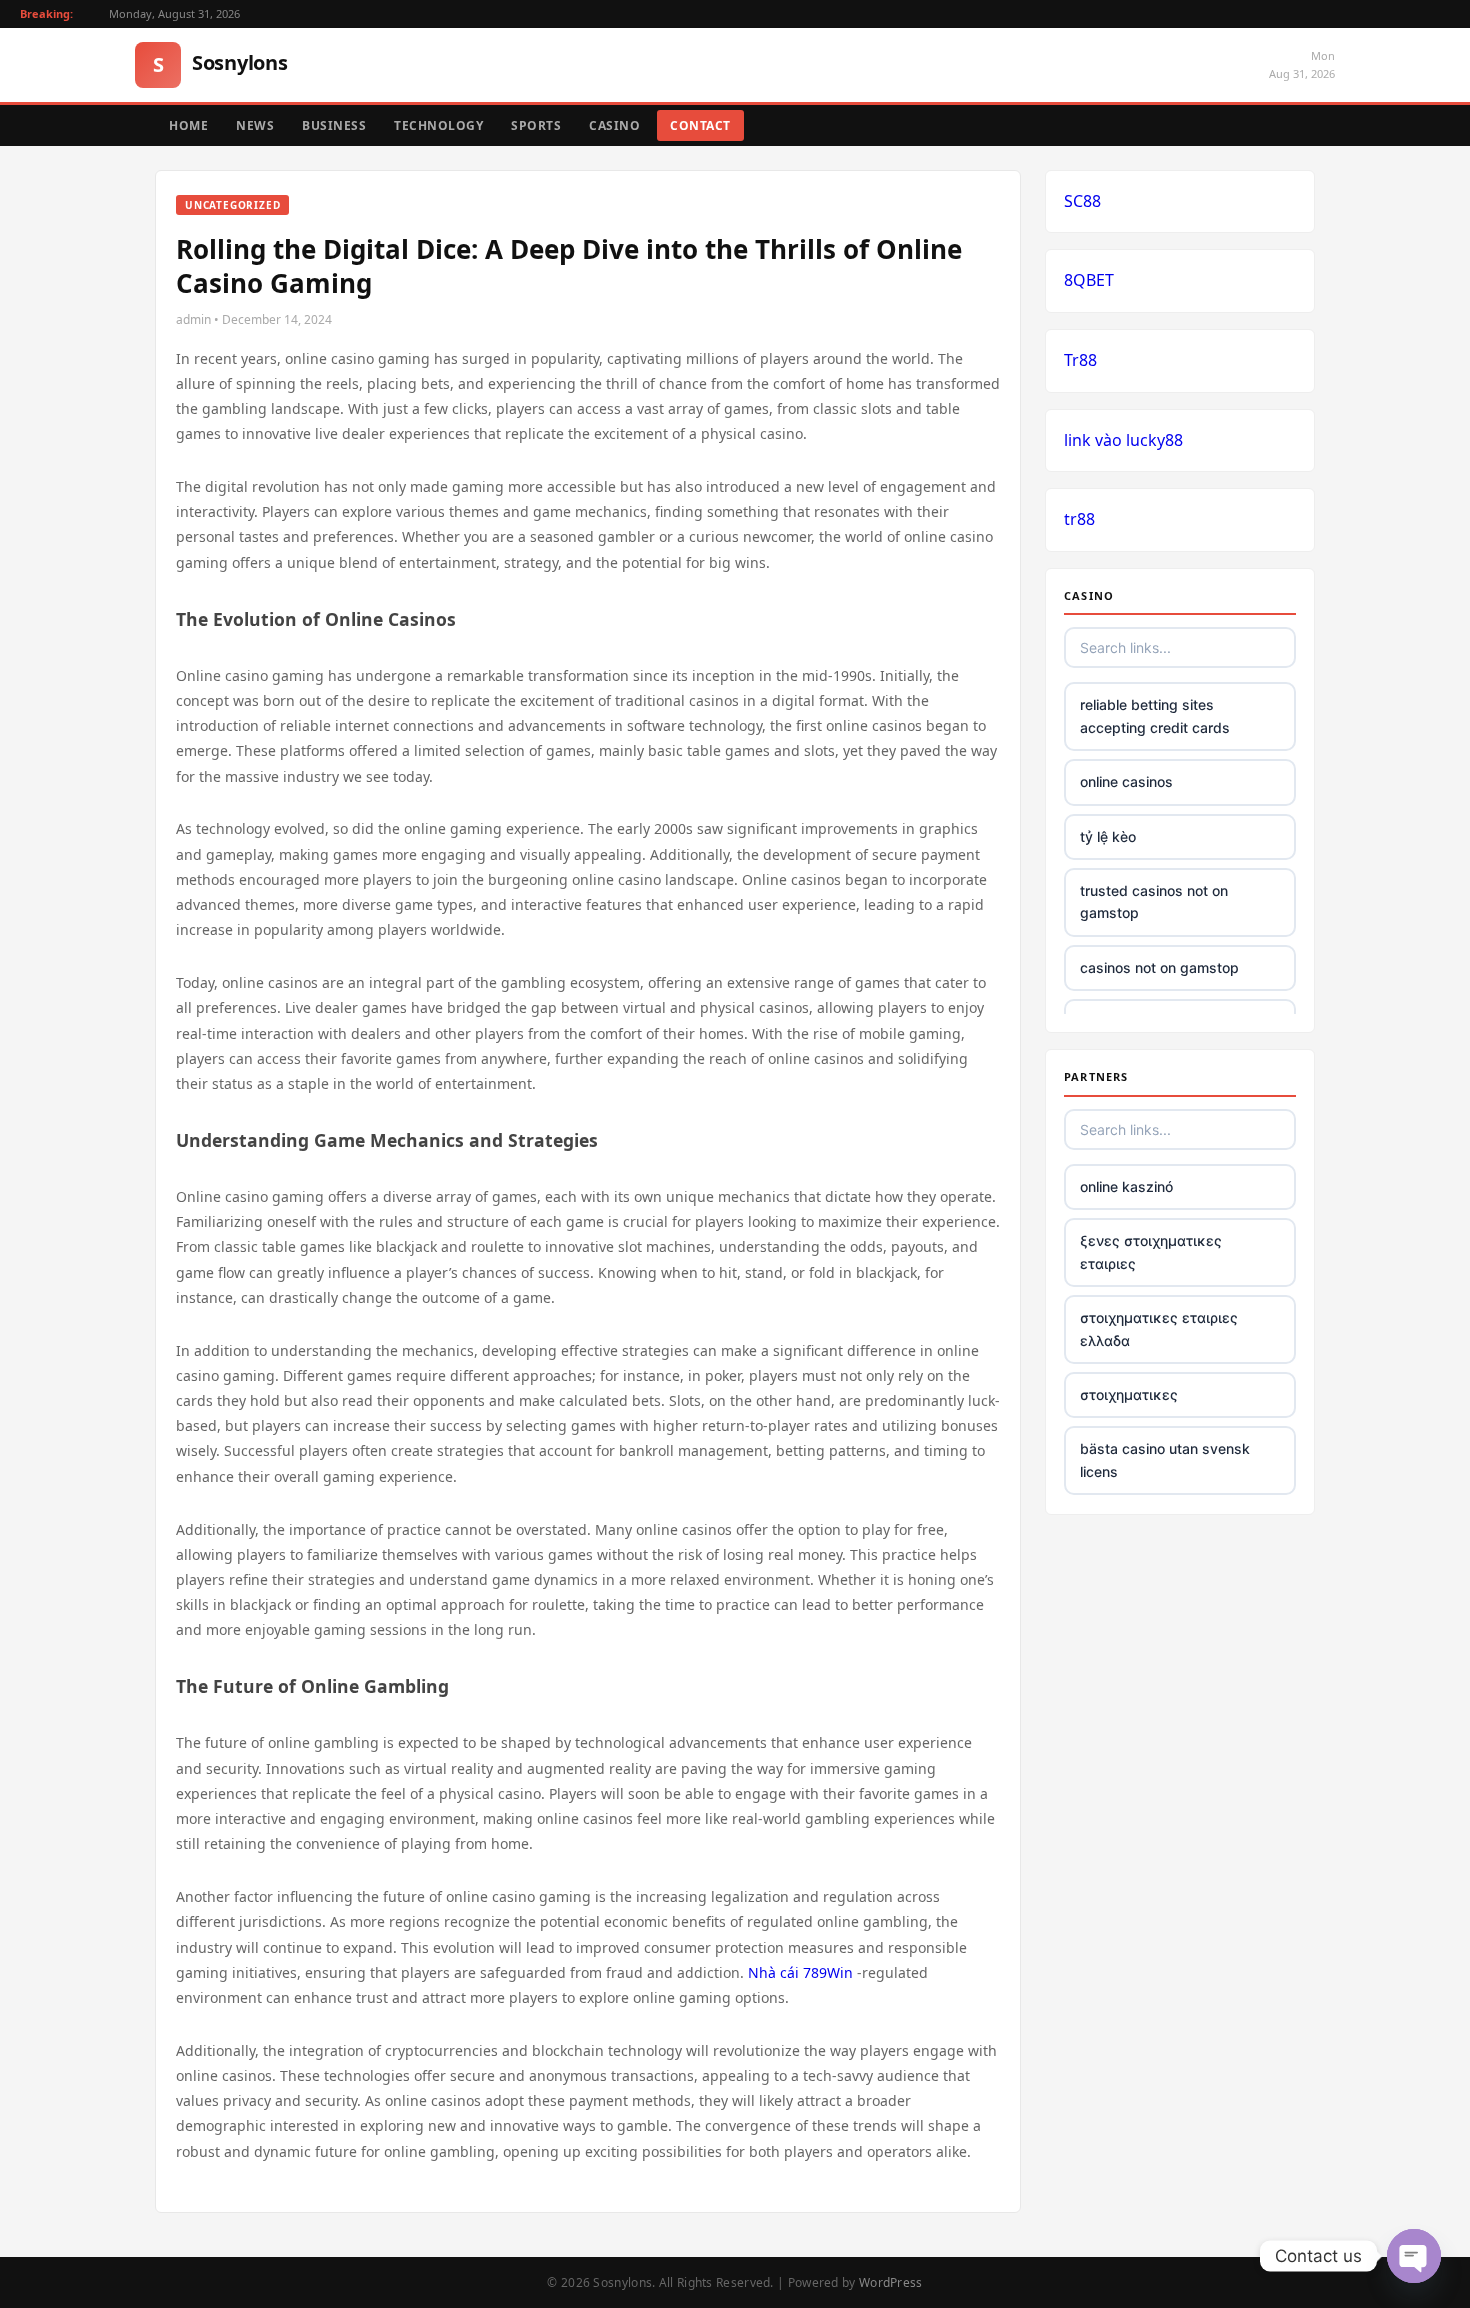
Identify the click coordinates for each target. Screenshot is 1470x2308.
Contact (700, 125)
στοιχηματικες (1129, 1394)
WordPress (891, 2282)
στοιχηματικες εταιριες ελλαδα (1159, 1328)
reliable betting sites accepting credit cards (1155, 715)
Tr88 (1080, 360)
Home (188, 125)
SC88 (1082, 201)
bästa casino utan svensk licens (1165, 1459)
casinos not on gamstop (1159, 967)
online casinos (1126, 781)
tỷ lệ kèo (1108, 836)
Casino (614, 125)
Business (334, 125)
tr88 (1079, 519)
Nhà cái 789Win (800, 1972)
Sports (536, 125)
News (255, 125)
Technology (438, 125)
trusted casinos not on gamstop (1154, 901)
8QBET (1089, 280)
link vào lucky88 (1123, 440)
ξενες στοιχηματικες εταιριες (1151, 1251)
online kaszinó (1126, 1186)
